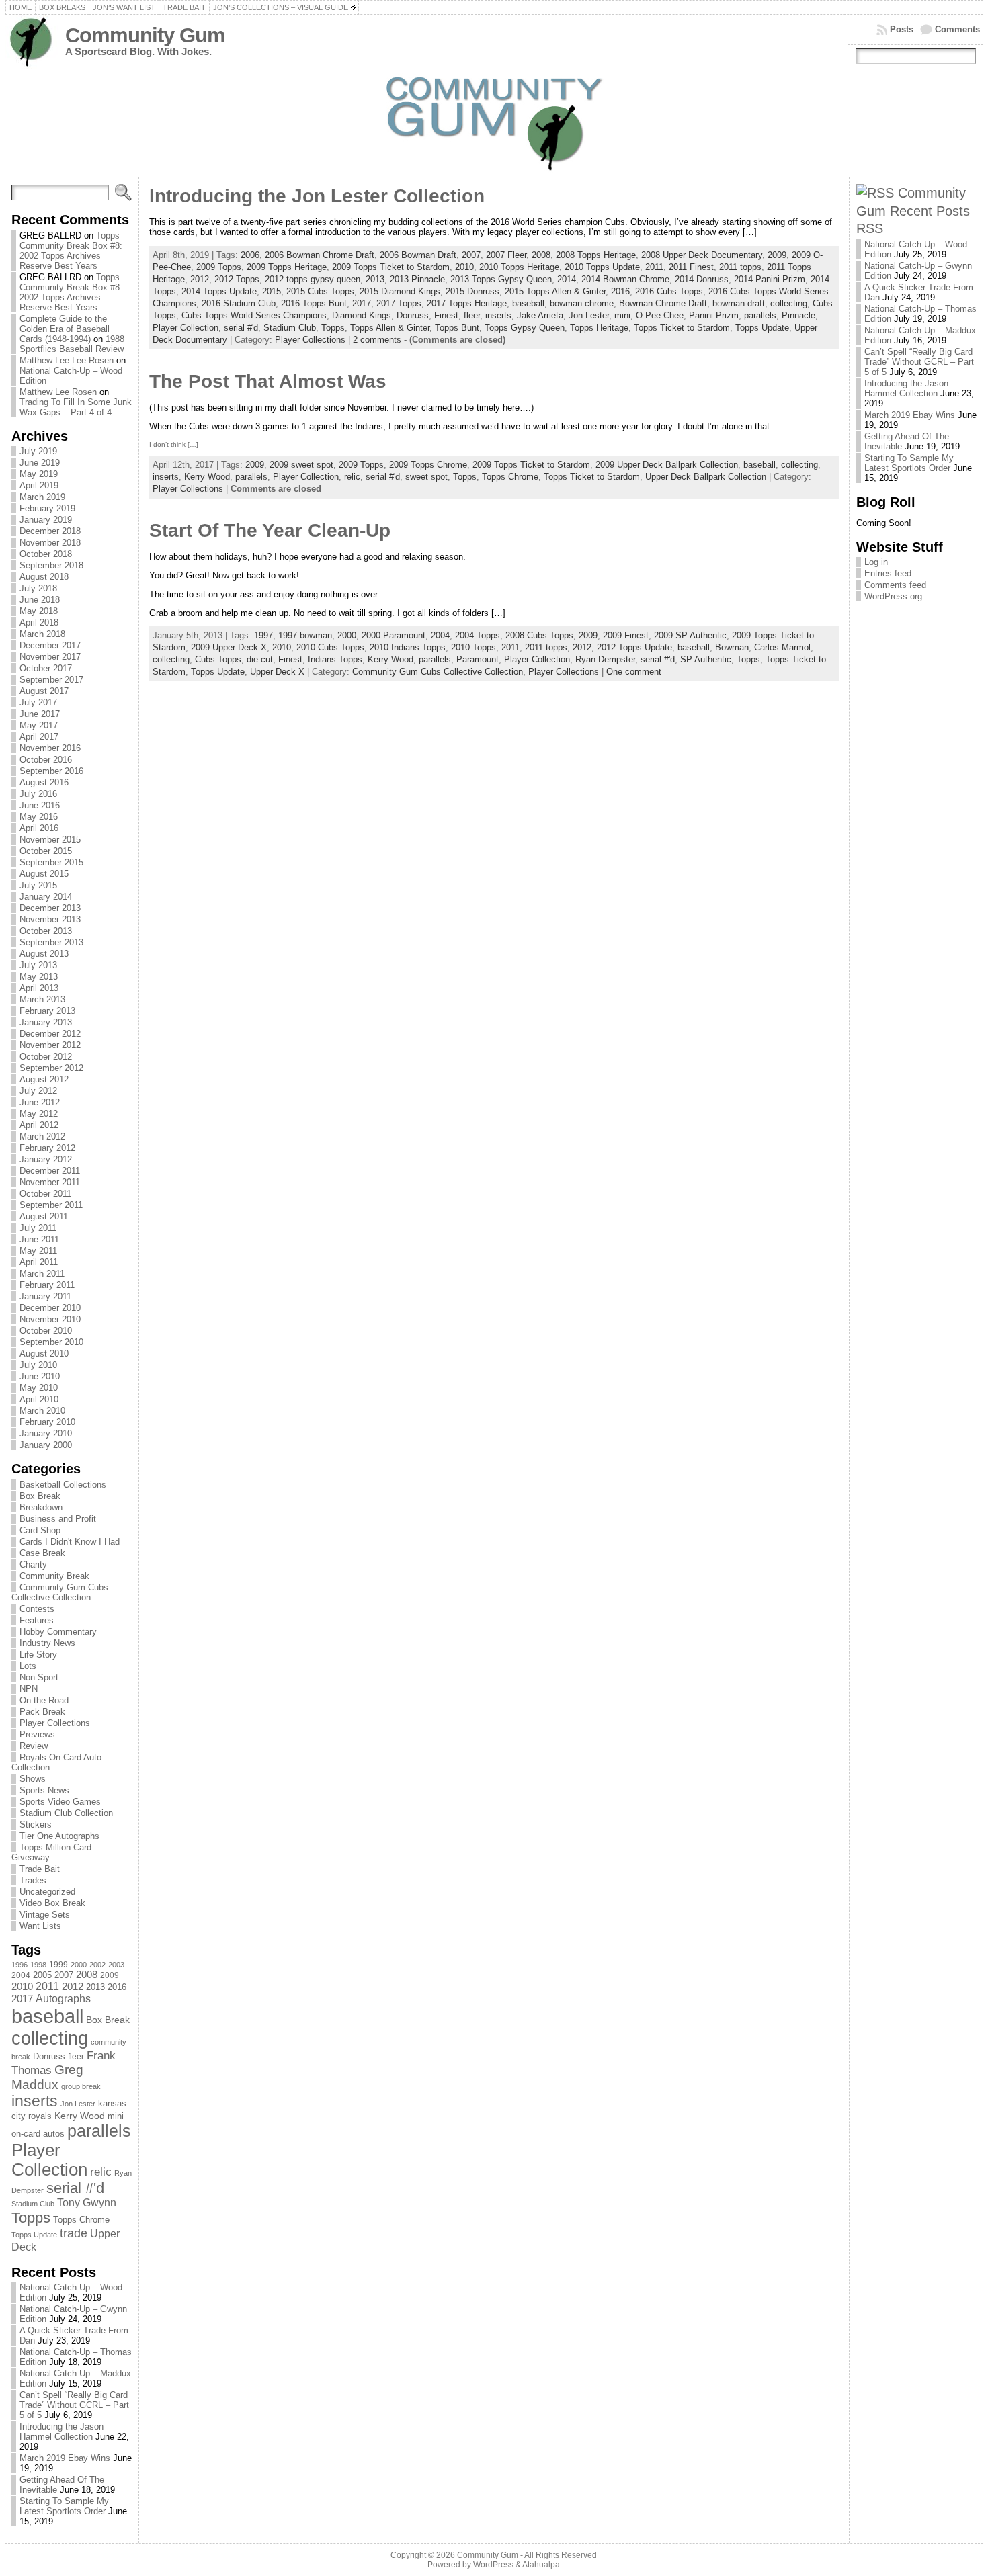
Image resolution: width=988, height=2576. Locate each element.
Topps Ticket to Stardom (682, 328)
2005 (42, 1975)
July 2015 (38, 885)
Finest (446, 315)
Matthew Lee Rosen (58, 392)
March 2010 (42, 1411)
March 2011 (42, 1274)
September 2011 (51, 1205)
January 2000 (46, 1445)
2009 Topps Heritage (287, 267)
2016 (117, 1987)
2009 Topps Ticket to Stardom (391, 267)
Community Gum (145, 35)
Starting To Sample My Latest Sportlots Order (64, 2506)
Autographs (63, 1999)
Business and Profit (58, 1519)
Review (34, 1746)
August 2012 (44, 1079)
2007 (64, 1975)
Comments (957, 29)
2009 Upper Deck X (229, 647)
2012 (73, 1987)
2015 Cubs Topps (320, 291)
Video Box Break (52, 1903)
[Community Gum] (494, 123)
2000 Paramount (394, 635)
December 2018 (50, 531)
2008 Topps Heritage (596, 255)
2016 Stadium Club (239, 303)
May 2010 (39, 1388)
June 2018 (40, 600)
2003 (116, 1965)
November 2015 (50, 840)
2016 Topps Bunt (314, 303)
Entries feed (888, 573)
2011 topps (740, 267)
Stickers (36, 1824)
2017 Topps (399, 303)
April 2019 (39, 485)
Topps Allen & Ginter (390, 328)
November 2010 (50, 1319)
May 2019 (39, 474)
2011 (47, 1986)
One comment (634, 672)
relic (101, 2172)
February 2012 (47, 1148)
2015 (272, 291)
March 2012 (42, 1136)
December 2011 (50, 1171)
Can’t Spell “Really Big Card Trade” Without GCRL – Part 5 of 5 (74, 2405)
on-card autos (38, 2134)
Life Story (38, 1655)
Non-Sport (39, 1677)
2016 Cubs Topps (669, 291)
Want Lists (40, 1926)
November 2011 (50, 1182)
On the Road (44, 1700)
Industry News (47, 1643)
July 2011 (38, 1228)
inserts (35, 2101)
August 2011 (44, 1216)
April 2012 (39, 1125)
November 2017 (50, 657)
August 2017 (44, 691)
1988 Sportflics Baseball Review (72, 344)
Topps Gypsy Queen (525, 328)
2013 (95, 1987)
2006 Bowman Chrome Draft (320, 255)
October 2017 (46, 668)
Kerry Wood (80, 2116)
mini (116, 2116)
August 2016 (44, 782)
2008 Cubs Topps (539, 635)
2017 (22, 1999)
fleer (76, 2057)
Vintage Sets (45, 1915)
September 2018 (51, 565)
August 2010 (44, 1354)
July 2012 (38, 1091)
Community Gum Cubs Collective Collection (60, 1592)
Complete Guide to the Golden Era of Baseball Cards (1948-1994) (65, 329)
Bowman (732, 647)
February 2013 (47, 1011)
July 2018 (38, 588)
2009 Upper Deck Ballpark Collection (667, 465)
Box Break (40, 1496)
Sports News (44, 1790)
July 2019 (38, 451)
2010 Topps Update (602, 267)
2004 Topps (478, 635)
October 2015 (46, 851)
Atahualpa (541, 2565)
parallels (99, 2131)
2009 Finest (626, 635)
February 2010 (47, 1422)
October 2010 (46, 1331)
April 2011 (39, 1262)
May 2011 (38, 1251)
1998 (38, 1965)
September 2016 (51, 771)
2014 (567, 279)
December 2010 (50, 1308)
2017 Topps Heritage (467, 303)
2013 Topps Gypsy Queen (501, 279)
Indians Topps (335, 659)
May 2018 (39, 611)
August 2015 (44, 874)
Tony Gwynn (87, 2203)
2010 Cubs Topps (330, 647)
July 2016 (38, 794)
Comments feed (895, 585)
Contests (37, 1609)
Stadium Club (33, 2204)
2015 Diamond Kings (400, 291)
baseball (47, 2016)
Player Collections (55, 1723)
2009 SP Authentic (690, 635)
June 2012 (40, 1102)
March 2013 (42, 999)
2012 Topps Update (634, 647)
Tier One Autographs (59, 1836)
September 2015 (51, 862)
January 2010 (46, 1433)
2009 (110, 1975)
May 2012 (39, 1114)
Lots (28, 1666)
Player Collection (49, 2160)
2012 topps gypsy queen (313, 279)
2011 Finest (691, 267)
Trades (33, 1880)
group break (81, 2086)
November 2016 (50, 748)
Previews (37, 1734)
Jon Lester (78, 2104)
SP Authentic (706, 659)
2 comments (377, 340)
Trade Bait (40, 1869)
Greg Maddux (47, 2077)
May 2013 (39, 977)
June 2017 (40, 714)
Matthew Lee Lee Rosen (67, 360)
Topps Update (34, 2235)
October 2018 (46, 554)
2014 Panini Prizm (770, 279)
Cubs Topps (218, 659)
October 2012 (46, 1057)
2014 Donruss (702, 279)
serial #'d (75, 2188)
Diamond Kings (362, 315)
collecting (50, 2038)
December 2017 (50, 645)
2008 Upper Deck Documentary (702, 255)
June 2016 (40, 805)
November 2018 (50, 543)
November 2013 (50, 919)
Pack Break (42, 1712)
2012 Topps (237, 279)
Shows (33, 1779)
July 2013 (38, 965)
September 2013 (51, 942)
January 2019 (46, 520)
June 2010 (40, 1376)
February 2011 (47, 1285)
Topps (31, 2218)
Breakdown (41, 1507)
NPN (29, 1689)
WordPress (493, 2565)
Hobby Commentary (58, 1632)
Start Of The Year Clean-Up (270, 530)
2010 (22, 1986)
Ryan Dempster (605, 659)
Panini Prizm (714, 315)
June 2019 (40, 463)
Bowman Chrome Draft (663, 303)
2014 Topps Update (219, 291)
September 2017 (51, 680)
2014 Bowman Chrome (625, 279)
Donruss (49, 2056)
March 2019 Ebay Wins (65, 2458)
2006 (250, 255)
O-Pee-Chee (660, 315)
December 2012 (50, 1034)
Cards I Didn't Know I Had (70, 1542)
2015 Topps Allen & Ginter (555, 291)
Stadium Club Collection (66, 1813)
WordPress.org (893, 596)
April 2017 (39, 737)
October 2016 (46, 760)
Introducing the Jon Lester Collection (317, 196)
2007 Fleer (506, 255)
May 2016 (39, 817)
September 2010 (51, 1342)
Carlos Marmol (782, 647)
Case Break (42, 1553)
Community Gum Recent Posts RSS (913, 210)
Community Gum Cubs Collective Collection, (440, 672)
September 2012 (51, 1068)
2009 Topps (219, 267)
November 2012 (50, 1045)
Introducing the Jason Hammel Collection (61, 2432)
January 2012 (46, 1159)
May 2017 (39, 725)
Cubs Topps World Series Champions (254, 315)
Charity (33, 1564)
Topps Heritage (599, 328)
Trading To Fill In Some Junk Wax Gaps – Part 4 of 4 (76, 407)
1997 (263, 635)
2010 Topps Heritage (519, 267)
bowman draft (739, 303)
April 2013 (39, 988)
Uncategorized (47, 1892)
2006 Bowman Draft (418, 255)
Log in (876, 562)
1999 (58, 1965)
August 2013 (44, 954)
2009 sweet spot (301, 465)
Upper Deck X (277, 672)
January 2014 (46, 897)
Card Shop (40, 1530)
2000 (79, 1965)
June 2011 (39, 1239)
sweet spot (426, 477)
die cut (260, 659)
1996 (19, 1965)
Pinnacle (798, 315)
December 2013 (50, 908)
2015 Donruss (472, 291)
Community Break (54, 1576)
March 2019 (42, 497)
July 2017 (38, 702)
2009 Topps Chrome (428, 465)
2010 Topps (474, 647)
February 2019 (47, 508)
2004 (21, 1975)
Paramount (478, 659)
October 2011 (45, 1194)
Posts (902, 29)
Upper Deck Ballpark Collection (706, 477)
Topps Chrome (81, 2220)
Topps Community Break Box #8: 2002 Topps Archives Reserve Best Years (71, 251)
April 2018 (39, 622)
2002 (97, 1965)
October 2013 (46, 931)
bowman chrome (582, 303)
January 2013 (46, 1022)
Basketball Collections (63, 1485)
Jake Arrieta (540, 315)
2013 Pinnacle (417, 279)
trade (74, 2233)
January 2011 (45, 1296)
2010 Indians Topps (408, 647)
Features (37, 1620)
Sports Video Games (60, 1802)
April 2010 (39, 1399)
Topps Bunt (457, 328)
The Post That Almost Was (268, 381)
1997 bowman (305, 635)
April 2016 (39, 828)
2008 (87, 1975)
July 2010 (38, 1365)
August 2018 (44, 577)
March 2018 (42, 634)
